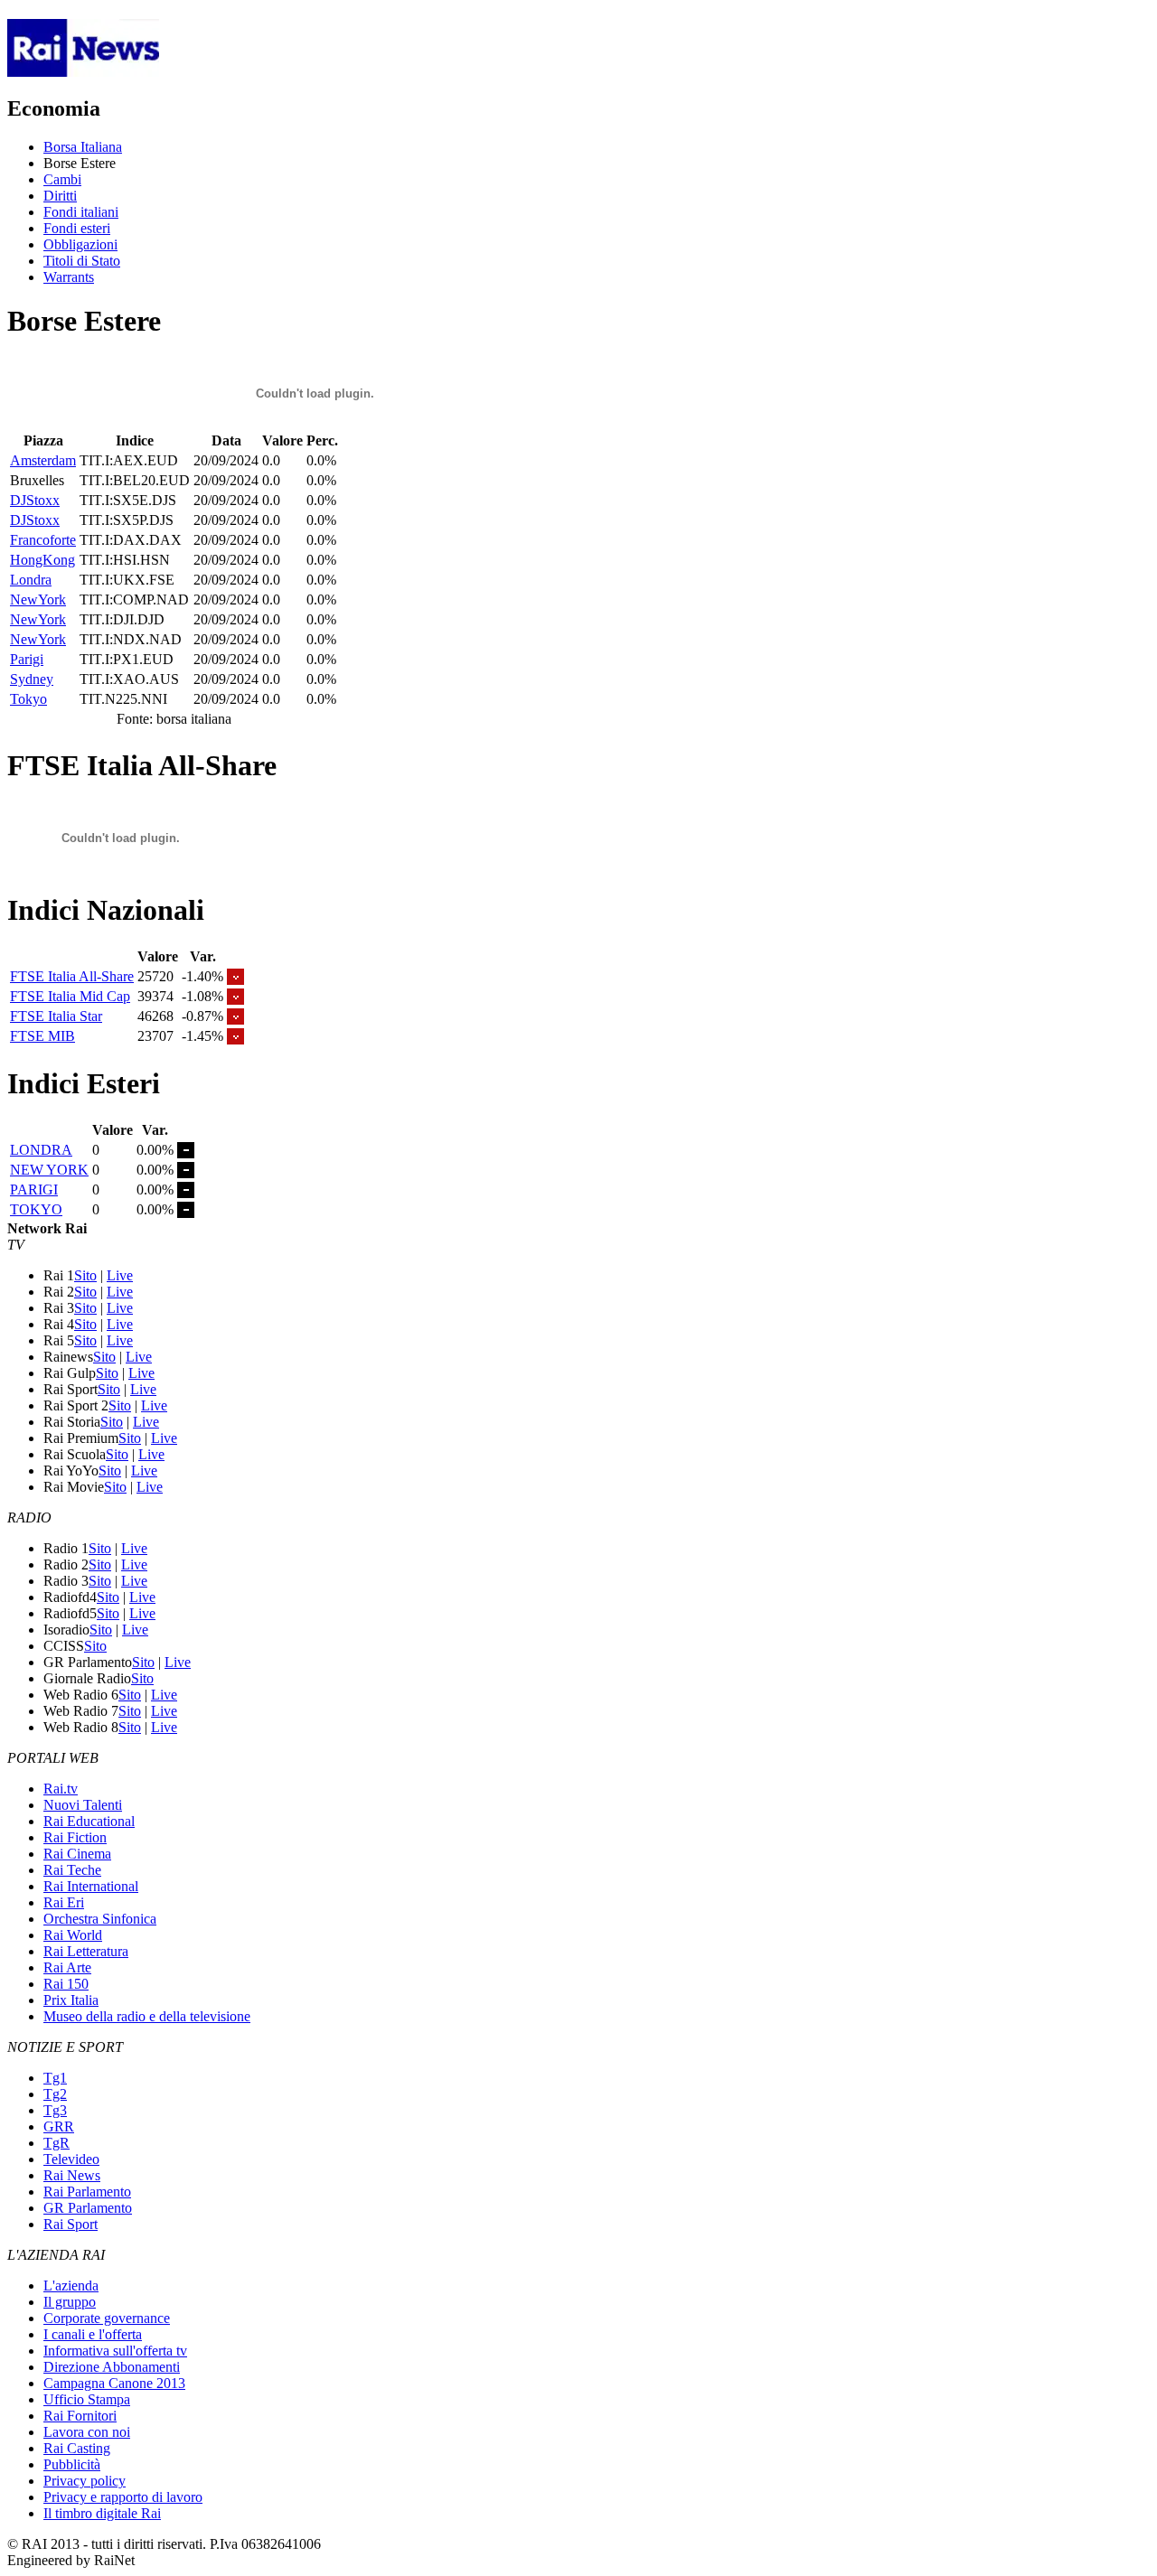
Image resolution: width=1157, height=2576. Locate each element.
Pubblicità (72, 2464)
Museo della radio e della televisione (147, 2016)
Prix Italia (71, 2000)
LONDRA (41, 1150)
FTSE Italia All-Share (72, 976)
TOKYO (36, 1209)
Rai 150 (66, 1984)
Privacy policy (85, 2481)
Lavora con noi (87, 2432)
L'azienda (71, 2286)
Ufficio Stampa (87, 2399)
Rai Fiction (75, 1837)
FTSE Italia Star (56, 1016)
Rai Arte (67, 1967)
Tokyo (28, 699)
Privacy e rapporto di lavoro (123, 2497)
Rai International (91, 1886)
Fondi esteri (77, 228)
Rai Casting (77, 2448)
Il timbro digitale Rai (102, 2513)
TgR (56, 2143)
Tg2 (55, 2094)
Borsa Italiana (83, 147)
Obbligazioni (80, 244)
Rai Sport (71, 2224)
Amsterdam (43, 460)
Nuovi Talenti (83, 1805)
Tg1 (55, 2078)
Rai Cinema (77, 1854)
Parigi (27, 659)
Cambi (62, 179)
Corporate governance (107, 2318)
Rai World (73, 1935)
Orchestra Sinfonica (100, 1919)
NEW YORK (49, 1170)
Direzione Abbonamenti (112, 2367)
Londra (31, 580)
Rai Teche (72, 1870)
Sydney (32, 679)
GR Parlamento (88, 2208)
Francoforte (43, 540)
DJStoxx (35, 500)
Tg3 (55, 2110)
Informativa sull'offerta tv (115, 2351)
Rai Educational (89, 1821)
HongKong (42, 560)
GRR (59, 2126)
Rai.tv (61, 1789)
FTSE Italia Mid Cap (70, 996)
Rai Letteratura (86, 1951)
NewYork (38, 600)
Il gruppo (70, 2302)
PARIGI (34, 1190)
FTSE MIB (42, 1036)
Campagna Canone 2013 (114, 2383)
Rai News (72, 2175)
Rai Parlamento (87, 2192)
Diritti (60, 196)
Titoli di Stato (82, 261)
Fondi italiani (81, 212)
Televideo (71, 2159)
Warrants (69, 277)
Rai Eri (64, 1902)
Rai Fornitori (80, 2416)
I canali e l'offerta (93, 2334)
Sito (85, 1275)
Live (120, 1275)
